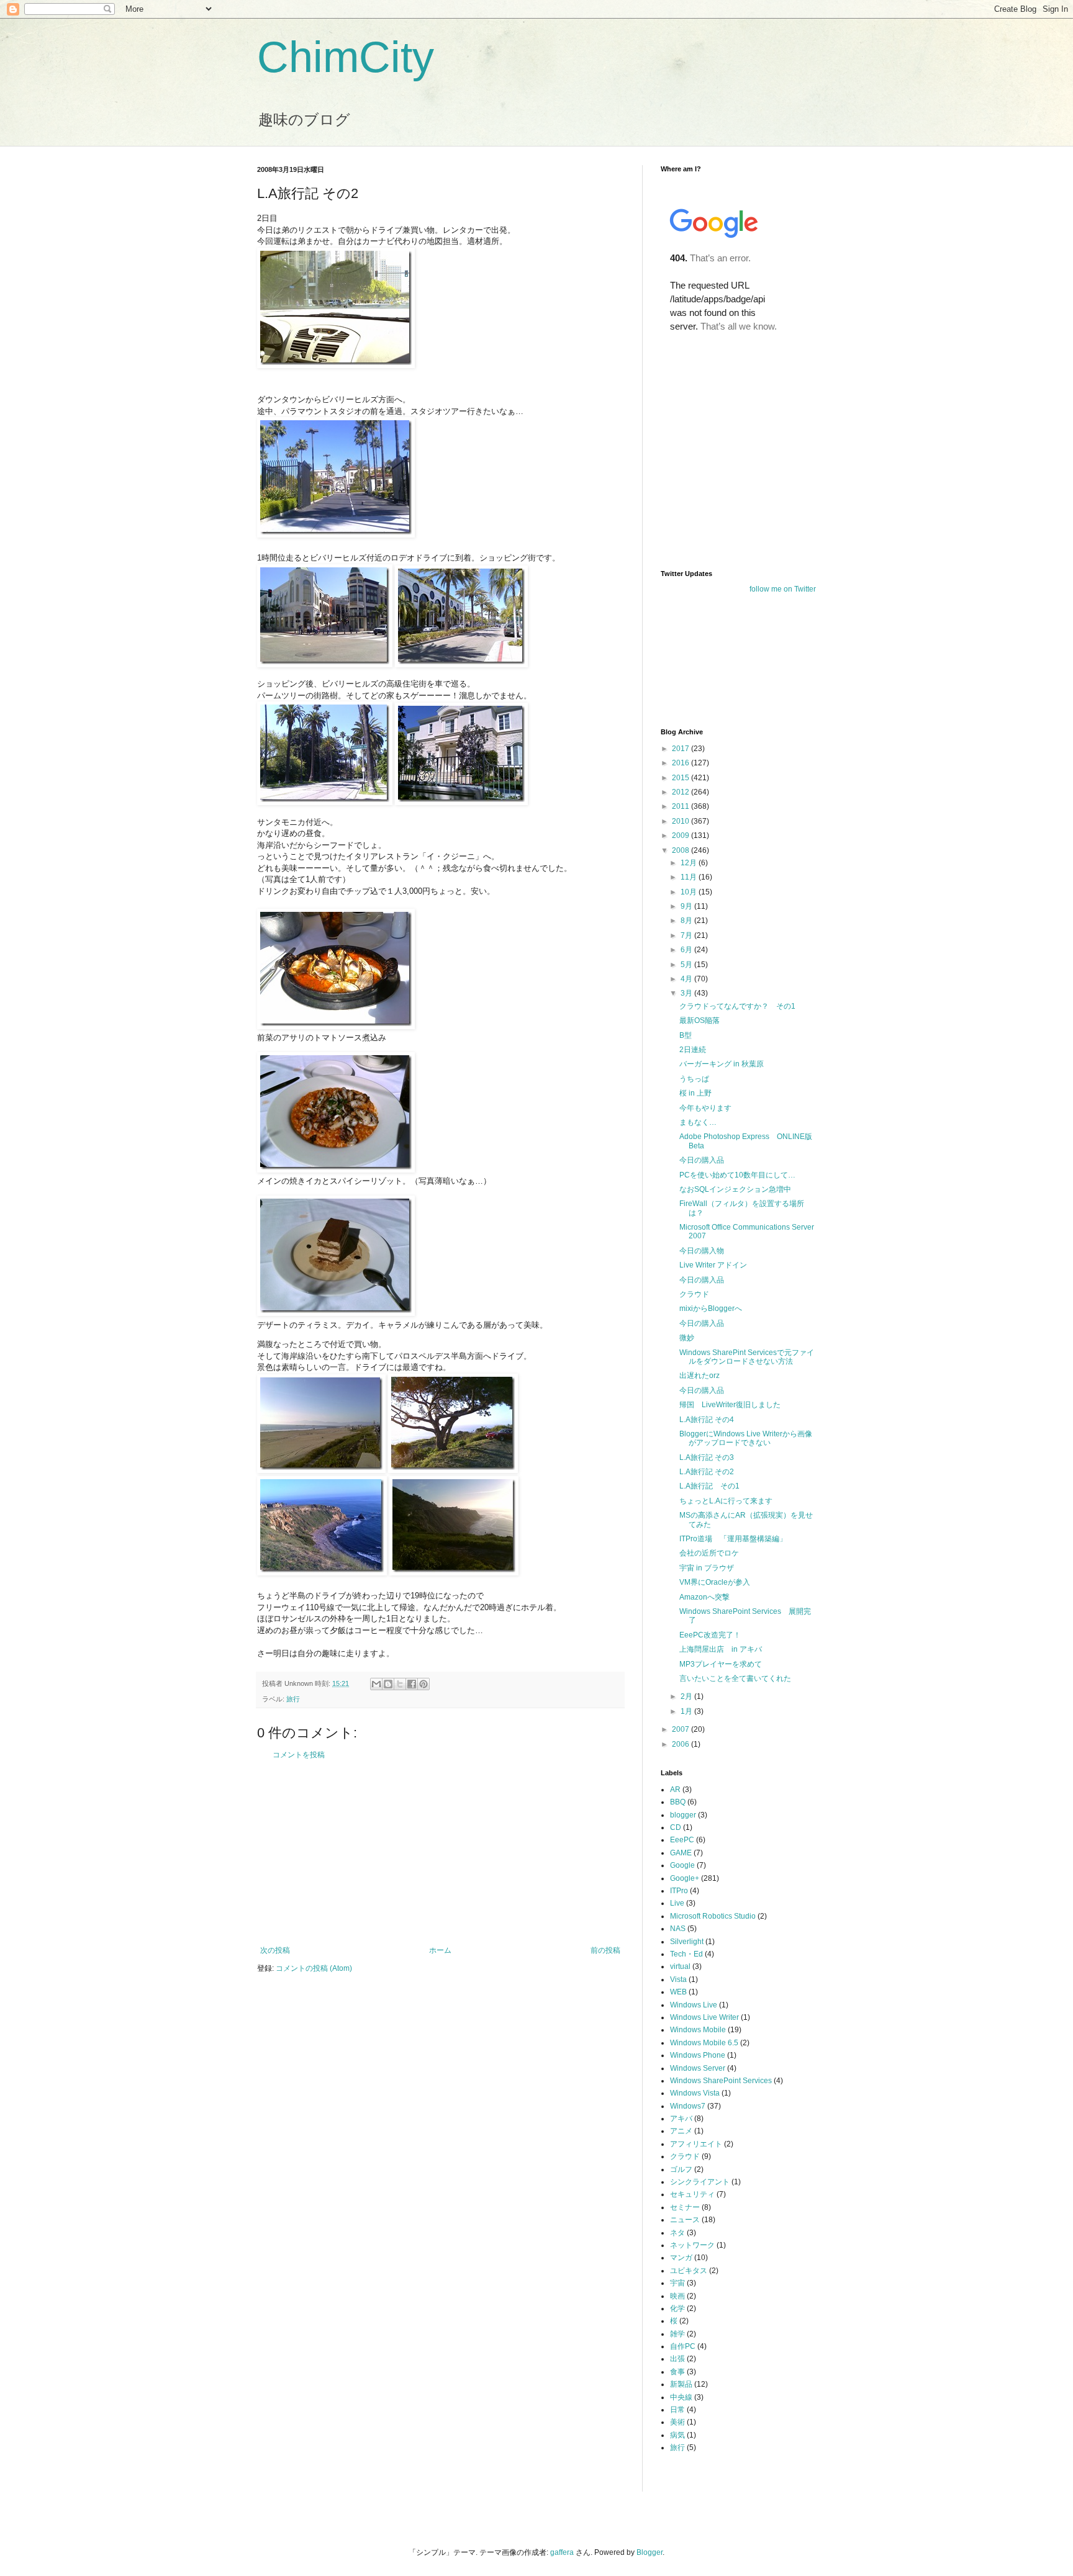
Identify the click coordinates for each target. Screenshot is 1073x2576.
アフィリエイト (696, 2144)
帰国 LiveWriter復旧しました (730, 1405)
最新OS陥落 (699, 1020)
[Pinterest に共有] (423, 1684)
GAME (681, 1853)
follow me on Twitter (783, 589)
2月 (687, 1696)
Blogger (650, 2552)
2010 (681, 821)
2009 (681, 835)
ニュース (685, 2220)
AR (675, 1790)
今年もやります (705, 1108)
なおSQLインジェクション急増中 (735, 1189)
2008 (681, 850)
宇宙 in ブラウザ (707, 1568)
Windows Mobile (698, 2030)
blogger (683, 1815)
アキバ (681, 2119)
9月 (687, 906)
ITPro (679, 1891)
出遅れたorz (699, 1376)
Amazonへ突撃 (704, 1597)
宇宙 (677, 2283)
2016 (681, 763)
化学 (677, 2308)
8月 (687, 921)
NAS (678, 1929)
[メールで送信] (376, 1684)
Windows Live (694, 2005)
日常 (677, 2410)
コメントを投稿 (299, 1755)
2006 (681, 1744)
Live (677, 1903)
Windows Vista (695, 2093)
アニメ (681, 2131)
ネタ (677, 2233)
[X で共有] (400, 1684)
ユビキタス (689, 2271)
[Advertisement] (440, 1853)
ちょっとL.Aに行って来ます (726, 1501)
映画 (677, 2296)
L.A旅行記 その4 (707, 1420)
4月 (687, 979)
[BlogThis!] (388, 1684)
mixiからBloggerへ (711, 1308)
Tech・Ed (686, 1954)
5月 (687, 965)
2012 (681, 792)
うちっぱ (694, 1079)
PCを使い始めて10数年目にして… (737, 1175)
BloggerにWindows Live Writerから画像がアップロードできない (746, 1438)
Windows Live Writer (704, 2017)
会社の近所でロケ (709, 1553)
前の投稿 (605, 1950)
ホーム (440, 1950)
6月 (687, 950)
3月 (687, 993)
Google (682, 1865)
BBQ (678, 1802)
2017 (681, 749)
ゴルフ (681, 2169)
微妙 (687, 1338)
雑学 (677, 2334)
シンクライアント (700, 2182)
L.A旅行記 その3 (707, 1457)
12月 (690, 863)
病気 (677, 2435)
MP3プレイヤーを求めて (721, 1664)
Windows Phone (698, 2055)
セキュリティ (692, 2194)
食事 (677, 2372)
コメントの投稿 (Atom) (314, 1968)
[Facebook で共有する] (412, 1684)
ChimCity (346, 57)
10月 (690, 892)
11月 (690, 877)
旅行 (293, 1699)
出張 (677, 2359)
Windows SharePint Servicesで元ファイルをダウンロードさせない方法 (747, 1357)
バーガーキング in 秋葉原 (722, 1064)
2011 (681, 806)
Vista (678, 1979)
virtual (680, 1966)
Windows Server (698, 2068)
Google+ (685, 1878)
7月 (687, 935)
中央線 (681, 2397)
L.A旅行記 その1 (709, 1486)
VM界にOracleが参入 (715, 1582)
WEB (678, 1992)
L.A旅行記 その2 (707, 1472)
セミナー (685, 2207)
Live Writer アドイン (713, 1265)
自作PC (683, 2346)
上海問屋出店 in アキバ (721, 1649)
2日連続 (693, 1050)
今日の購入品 (702, 1160)
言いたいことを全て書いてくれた (735, 1678)
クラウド (694, 1294)
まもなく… (698, 1122)
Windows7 (688, 2106)
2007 (681, 1729)
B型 (686, 1035)
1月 (687, 1711)
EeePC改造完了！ (710, 1635)
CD (676, 1827)
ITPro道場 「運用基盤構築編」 (733, 1539)
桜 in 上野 (695, 1093)
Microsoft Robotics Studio (713, 1916)
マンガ (681, 2258)
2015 (681, 778)
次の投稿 (275, 1950)
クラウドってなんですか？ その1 (737, 1006)
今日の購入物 (702, 1251)
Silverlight (687, 1942)
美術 (677, 2422)
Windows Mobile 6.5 (704, 2043)
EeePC (682, 1840)
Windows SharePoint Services (721, 2081)
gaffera (562, 2552)
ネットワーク (692, 2245)
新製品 (681, 2384)
